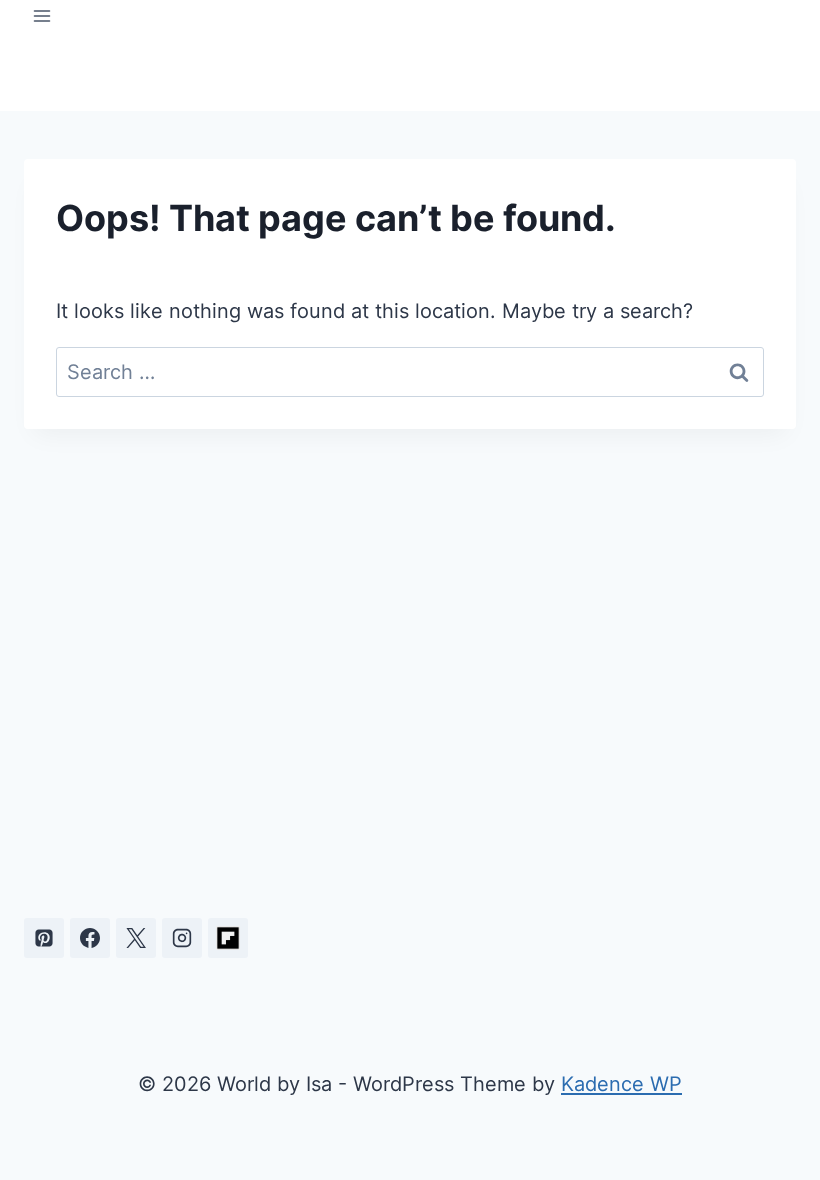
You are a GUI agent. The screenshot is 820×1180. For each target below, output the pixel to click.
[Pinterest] (44, 938)
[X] (136, 938)
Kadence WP (621, 1084)
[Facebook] (90, 938)
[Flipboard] (228, 938)
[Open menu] (42, 15)
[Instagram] (182, 938)
